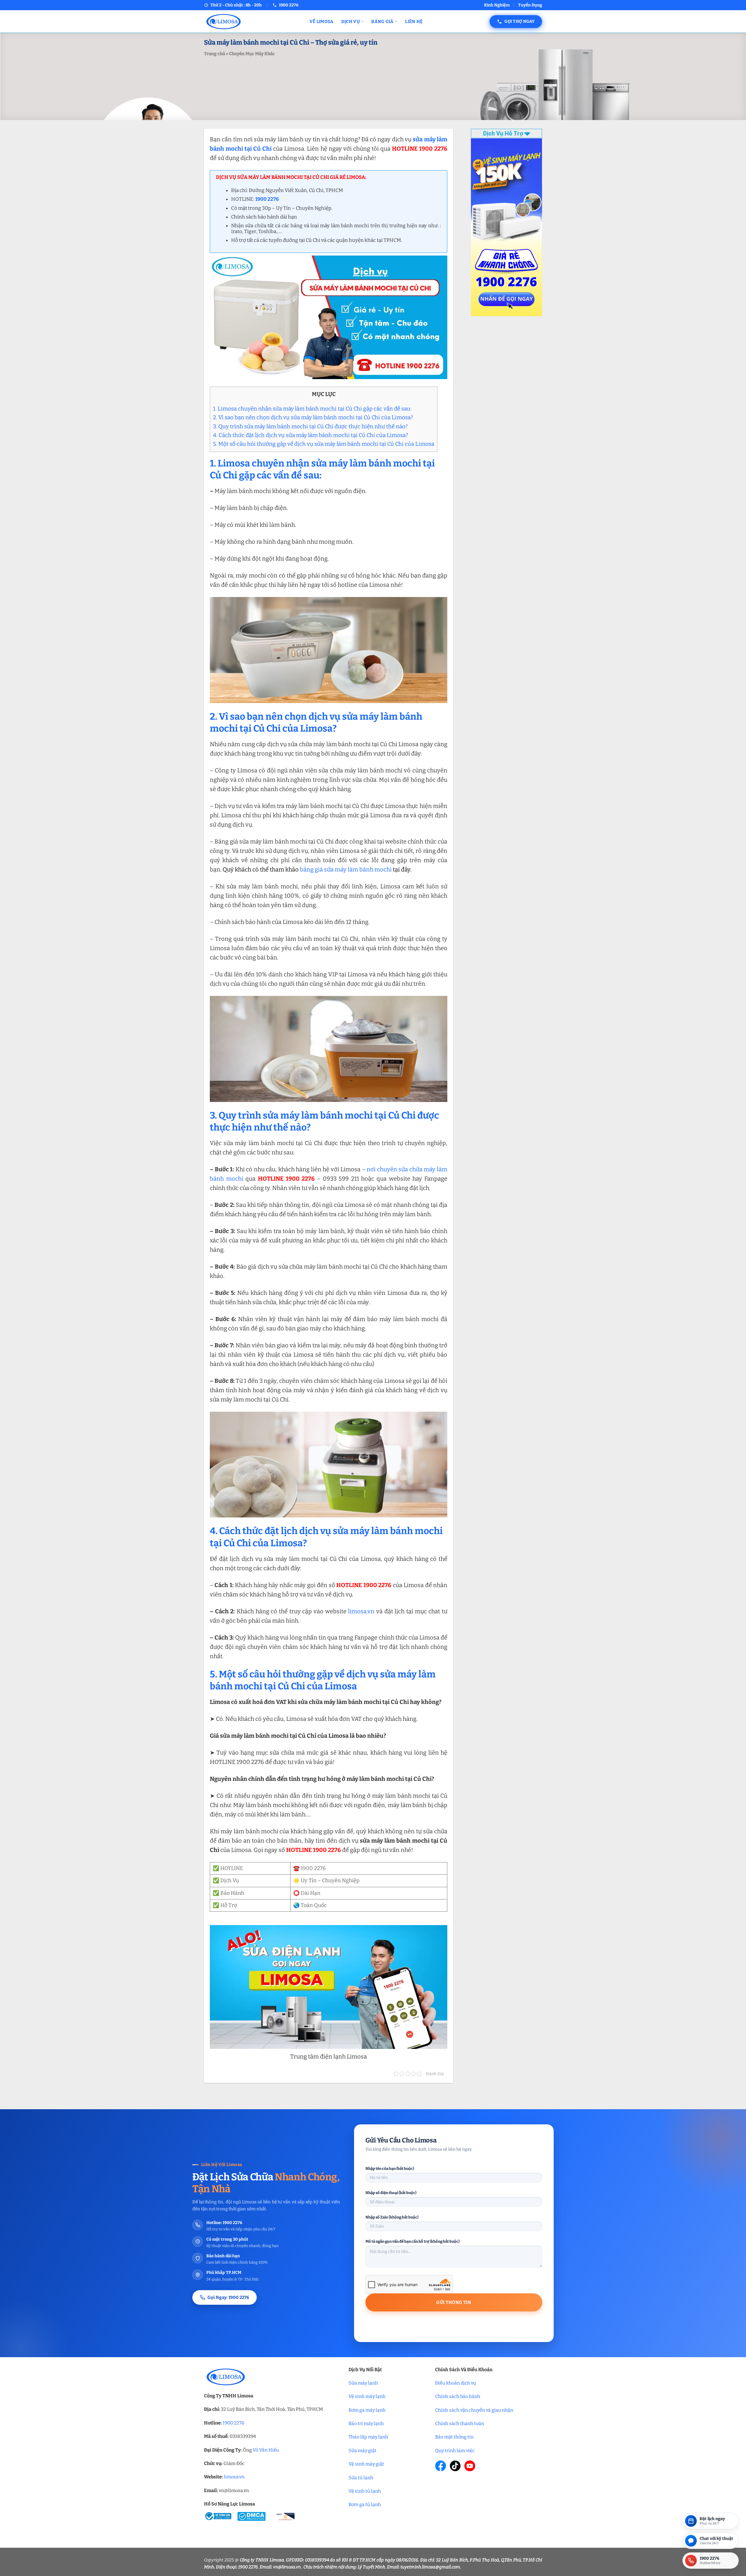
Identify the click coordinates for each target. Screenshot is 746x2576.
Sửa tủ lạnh (361, 2478)
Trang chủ (214, 54)
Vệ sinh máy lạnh (367, 2396)
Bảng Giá (382, 22)
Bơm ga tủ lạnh (365, 2504)
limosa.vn (361, 1611)
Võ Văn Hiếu (266, 2450)
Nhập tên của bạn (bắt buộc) (390, 2169)
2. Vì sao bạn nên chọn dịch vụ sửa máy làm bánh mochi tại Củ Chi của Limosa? (314, 417)
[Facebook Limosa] (441, 2466)
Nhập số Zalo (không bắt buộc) (392, 2217)
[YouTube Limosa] (470, 2466)
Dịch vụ (351, 22)
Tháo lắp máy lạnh (368, 2437)
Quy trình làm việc (455, 2451)
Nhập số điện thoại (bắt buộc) (391, 2193)
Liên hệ (414, 22)
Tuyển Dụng (530, 5)
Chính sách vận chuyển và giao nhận (474, 2410)
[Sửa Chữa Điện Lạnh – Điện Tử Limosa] (252, 21)
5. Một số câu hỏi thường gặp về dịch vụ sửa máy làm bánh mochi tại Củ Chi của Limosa (324, 444)
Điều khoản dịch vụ (456, 2383)
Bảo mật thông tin (454, 2437)
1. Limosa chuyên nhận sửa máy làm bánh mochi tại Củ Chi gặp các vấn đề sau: (312, 409)
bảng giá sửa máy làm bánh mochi (346, 869)
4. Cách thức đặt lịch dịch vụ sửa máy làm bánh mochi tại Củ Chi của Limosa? (310, 435)
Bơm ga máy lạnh (367, 2410)
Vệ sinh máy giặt (366, 2464)
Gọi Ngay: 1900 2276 (228, 2297)
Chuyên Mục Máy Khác (252, 54)
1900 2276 (233, 2423)
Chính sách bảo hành (458, 2396)
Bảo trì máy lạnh (366, 2423)
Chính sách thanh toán (460, 2423)
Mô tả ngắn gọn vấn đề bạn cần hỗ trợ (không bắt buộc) (412, 2241)
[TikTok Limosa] (455, 2466)
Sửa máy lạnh (363, 2383)
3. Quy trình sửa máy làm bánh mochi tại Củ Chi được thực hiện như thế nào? (311, 426)
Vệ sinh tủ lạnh (365, 2491)
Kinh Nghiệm (497, 5)
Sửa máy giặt (363, 2451)
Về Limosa (322, 22)
